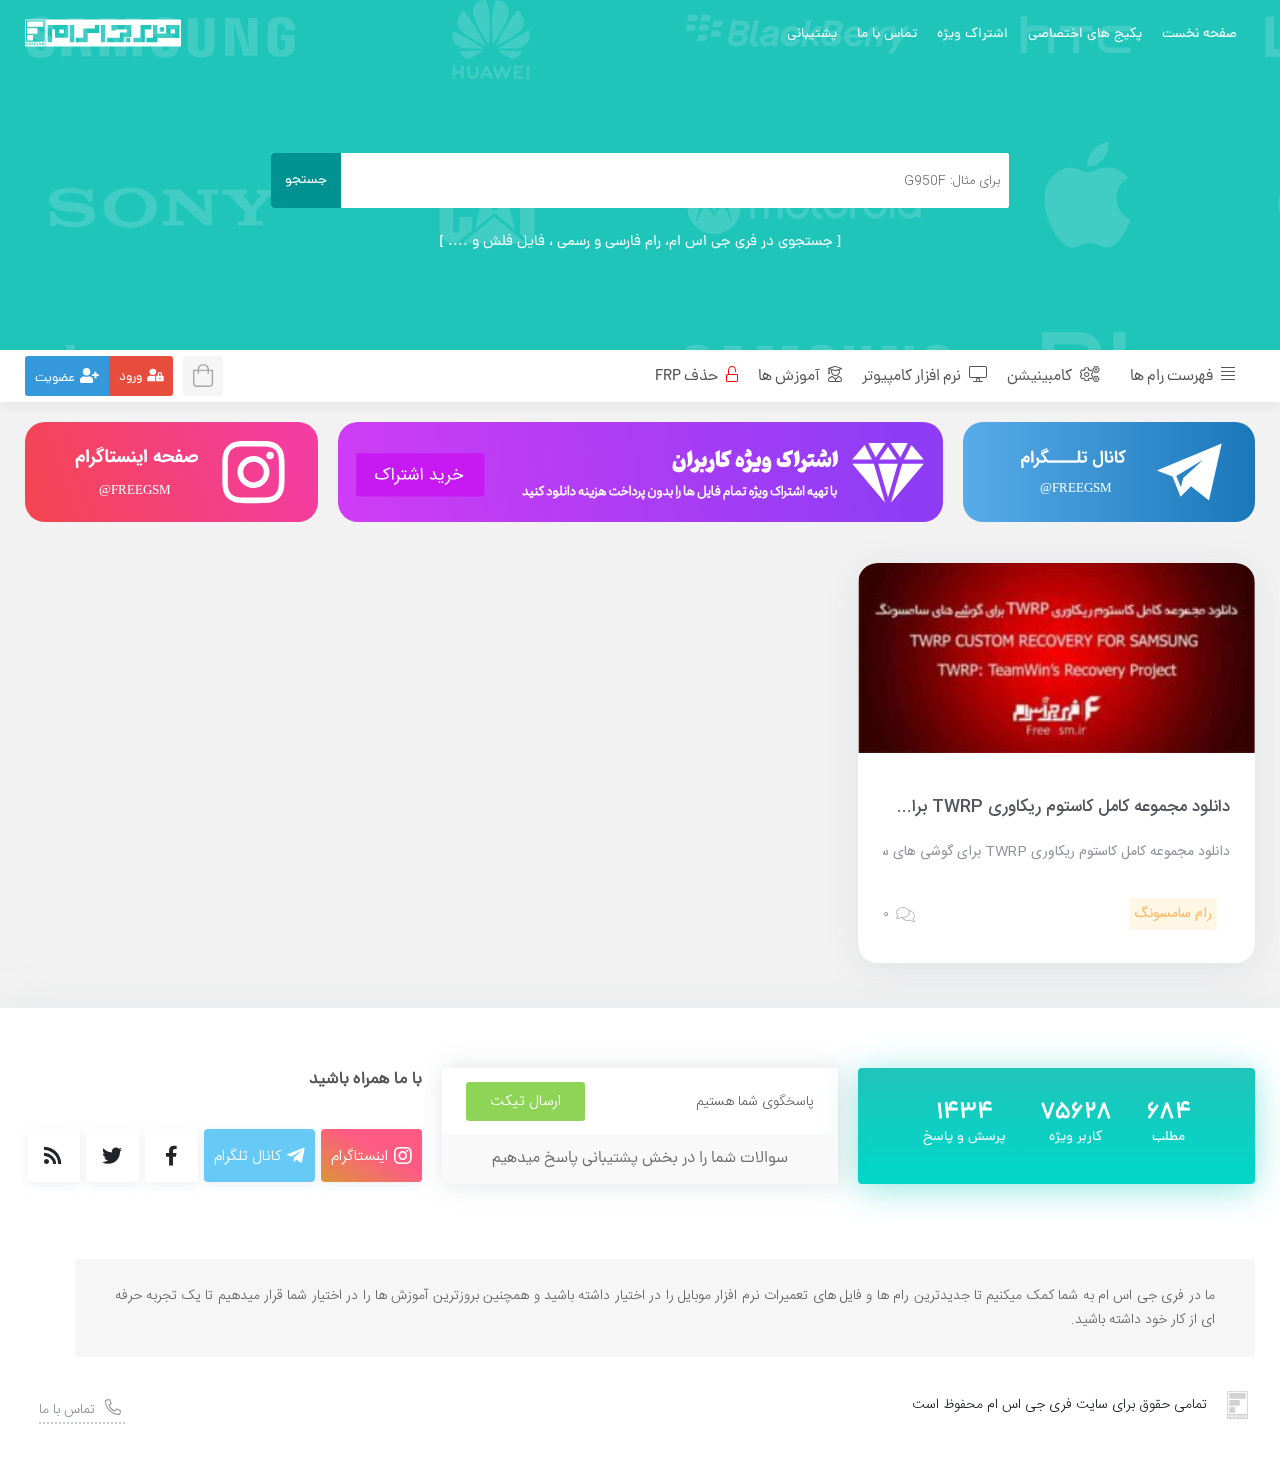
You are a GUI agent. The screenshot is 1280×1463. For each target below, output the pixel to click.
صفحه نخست (1199, 34)
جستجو (306, 180)
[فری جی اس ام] (103, 33)
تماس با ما (887, 34)
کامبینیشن (1041, 377)
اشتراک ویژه (972, 34)
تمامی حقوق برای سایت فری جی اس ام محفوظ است (1059, 1405)
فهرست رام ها (1173, 377)
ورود (130, 377)
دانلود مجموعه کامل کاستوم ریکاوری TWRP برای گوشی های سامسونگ (987, 807)
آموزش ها (790, 377)
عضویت (55, 378)
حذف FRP (688, 377)
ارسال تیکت (525, 1101)
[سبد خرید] (209, 373)
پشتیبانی (812, 34)
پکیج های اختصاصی (1085, 34)
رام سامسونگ (1173, 914)
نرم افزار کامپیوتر (913, 377)
